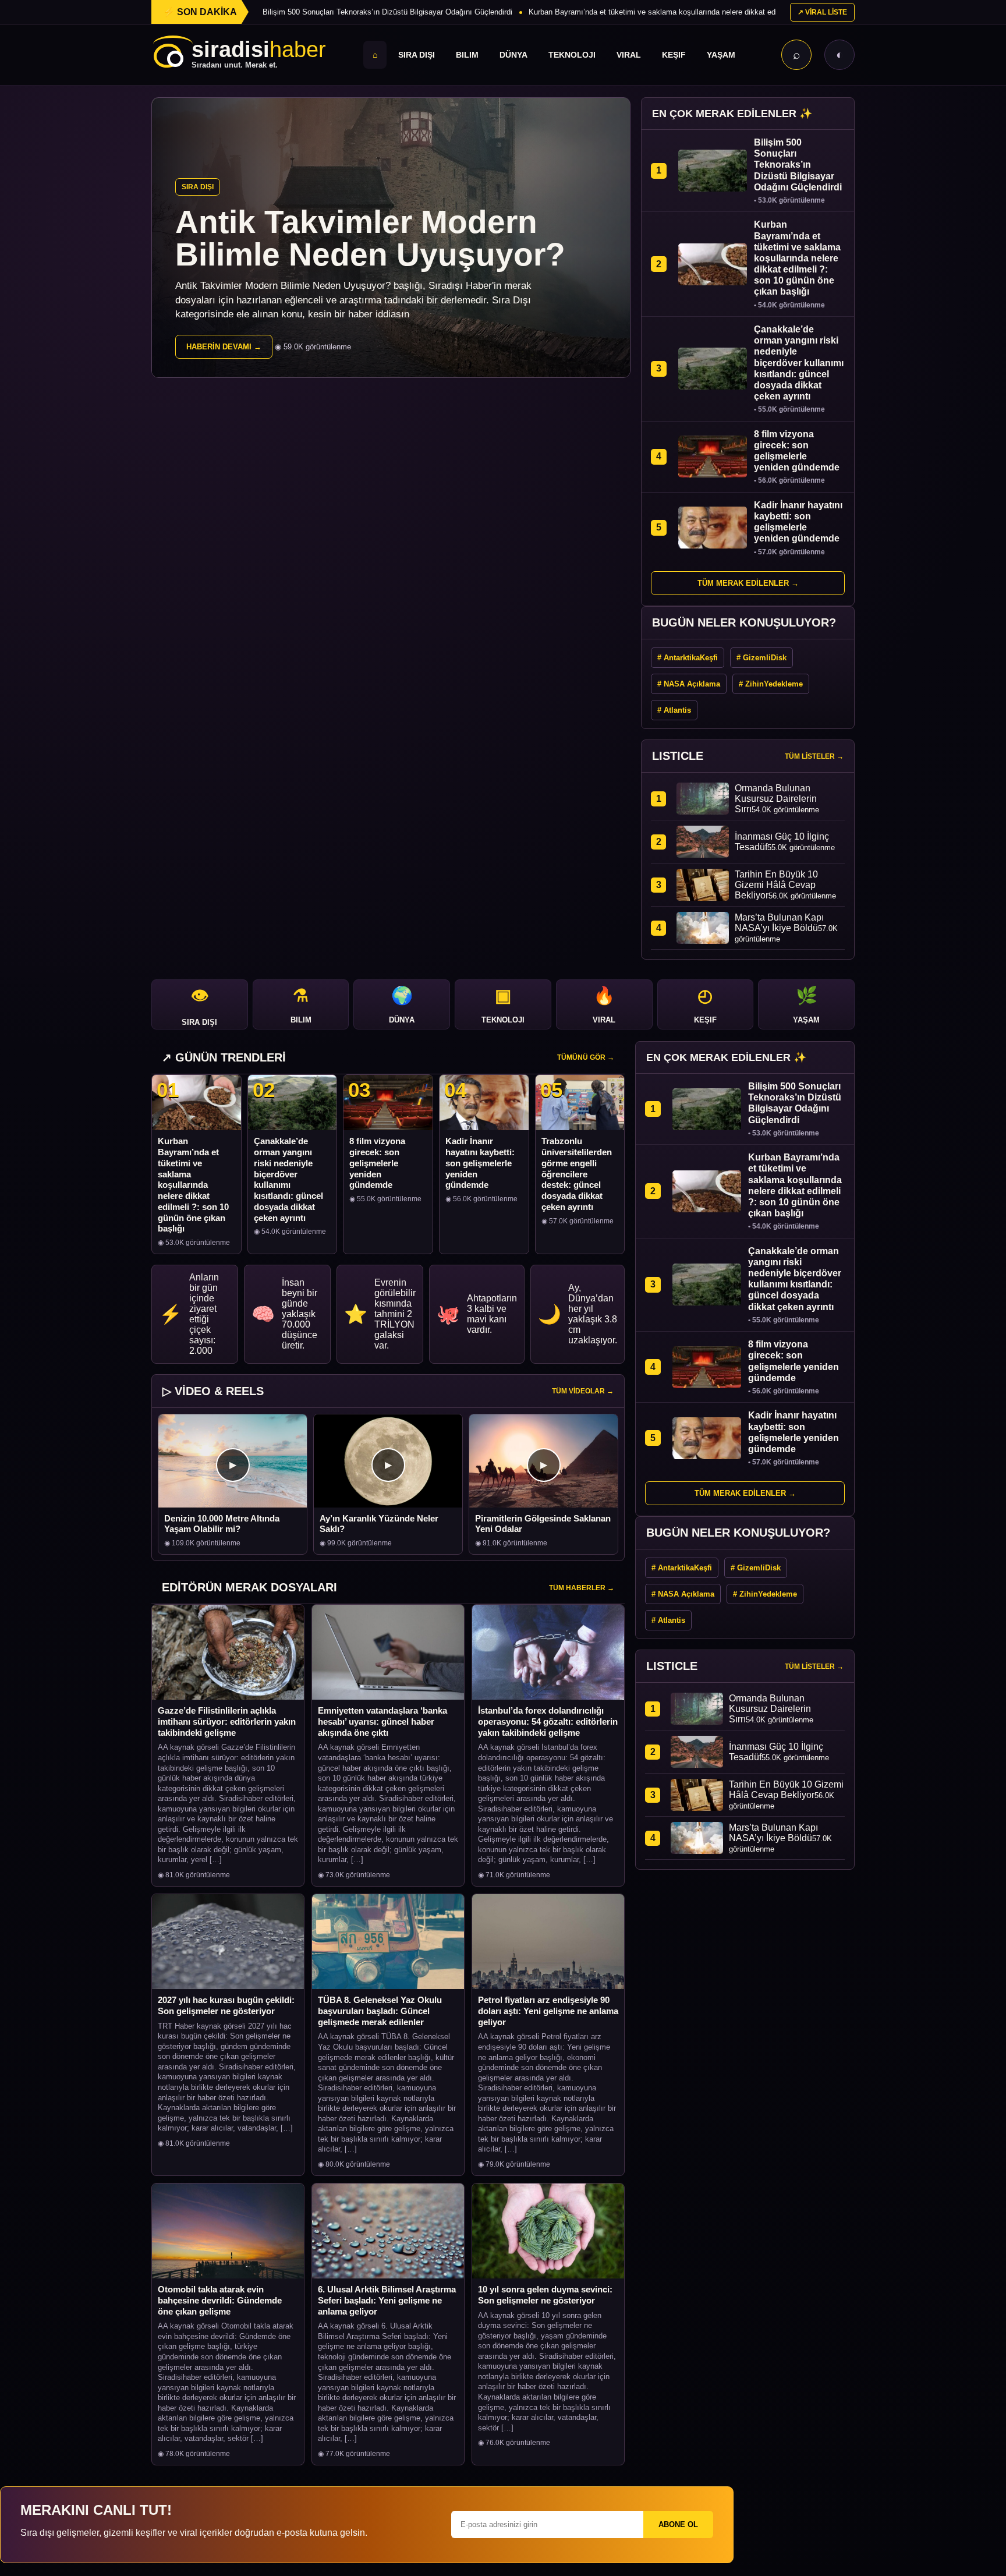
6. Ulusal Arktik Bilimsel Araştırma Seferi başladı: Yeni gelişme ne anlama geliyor (387, 2300)
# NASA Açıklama (689, 684)
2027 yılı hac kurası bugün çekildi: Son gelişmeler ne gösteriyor (226, 2005)
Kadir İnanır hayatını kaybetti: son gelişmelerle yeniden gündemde (480, 1163)
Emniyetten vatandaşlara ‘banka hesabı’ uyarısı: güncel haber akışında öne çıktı (382, 1722)
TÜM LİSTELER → (814, 756)
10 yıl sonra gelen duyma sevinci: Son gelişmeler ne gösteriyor (545, 2295)
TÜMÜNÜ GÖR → (586, 1057)
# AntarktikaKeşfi (688, 658)
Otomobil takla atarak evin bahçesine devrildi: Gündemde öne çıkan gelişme (220, 2300)
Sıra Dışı (417, 55)
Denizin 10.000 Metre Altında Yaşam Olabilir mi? (222, 1524)
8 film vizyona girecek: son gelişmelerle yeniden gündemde (377, 1163)
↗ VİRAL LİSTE (822, 12)
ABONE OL (678, 2524)
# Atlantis (674, 710)
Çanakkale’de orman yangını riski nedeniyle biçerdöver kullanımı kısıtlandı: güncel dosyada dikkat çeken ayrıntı (288, 1179)
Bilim (467, 55)
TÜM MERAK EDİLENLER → (748, 583)
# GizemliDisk (761, 658)
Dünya (513, 55)
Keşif (674, 55)
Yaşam (721, 55)
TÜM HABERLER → (582, 1588)
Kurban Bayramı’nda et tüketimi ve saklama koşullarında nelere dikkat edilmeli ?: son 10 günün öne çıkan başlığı (719, 12)
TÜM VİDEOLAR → (583, 1391)
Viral (629, 55)
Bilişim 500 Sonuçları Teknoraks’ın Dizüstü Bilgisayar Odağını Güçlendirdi (387, 12)
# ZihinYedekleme (771, 684)
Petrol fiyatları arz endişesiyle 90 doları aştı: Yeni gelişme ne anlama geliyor (548, 2011)
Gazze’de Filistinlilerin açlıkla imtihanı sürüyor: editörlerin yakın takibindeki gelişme (227, 1722)
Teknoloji (572, 55)
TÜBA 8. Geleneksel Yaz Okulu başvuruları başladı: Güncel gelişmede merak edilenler (380, 2011)
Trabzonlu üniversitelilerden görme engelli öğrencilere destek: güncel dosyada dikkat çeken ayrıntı (577, 1174)
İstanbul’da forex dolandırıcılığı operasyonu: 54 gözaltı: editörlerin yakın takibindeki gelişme (548, 1722)
